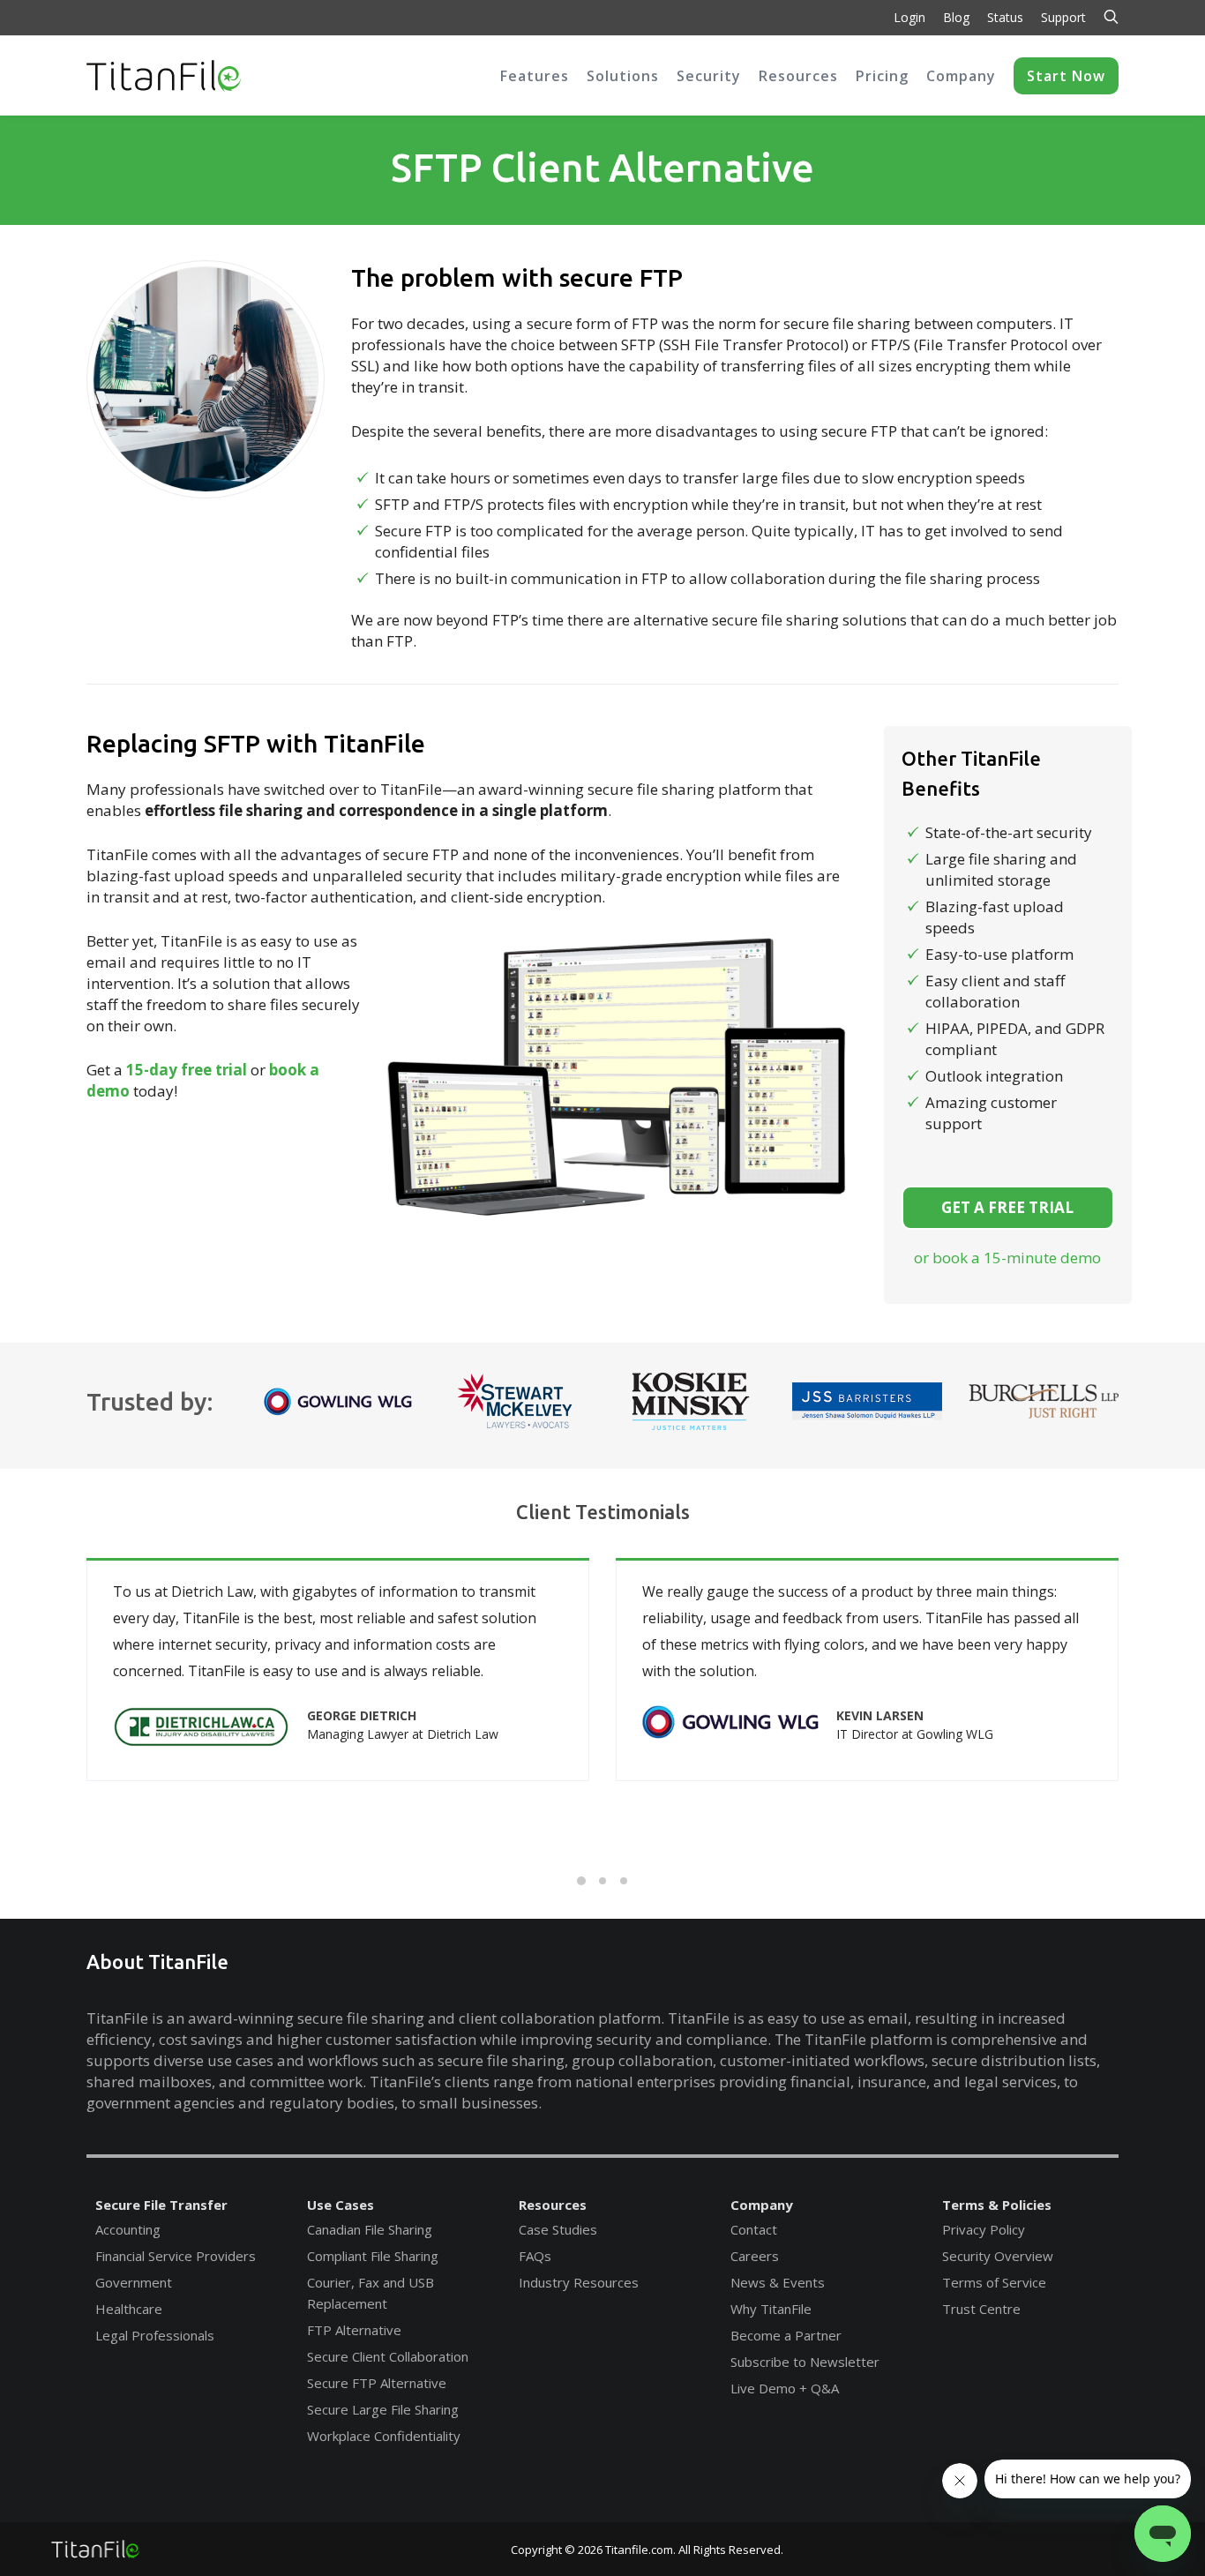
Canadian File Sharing (370, 2229)
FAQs (535, 2256)
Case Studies (558, 2229)
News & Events (778, 2282)
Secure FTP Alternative (377, 2383)
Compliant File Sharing (373, 2256)
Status (1005, 17)
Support (1063, 17)
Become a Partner (786, 2335)
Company (762, 2205)
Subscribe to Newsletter (805, 2362)
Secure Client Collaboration (388, 2356)
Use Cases (341, 2205)
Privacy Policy (984, 2229)
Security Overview (998, 2256)
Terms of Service (994, 2282)
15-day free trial (187, 1070)
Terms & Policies (997, 2205)
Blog (956, 17)
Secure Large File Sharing (383, 2409)
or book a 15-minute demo (1007, 1258)
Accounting (128, 2229)
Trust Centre (981, 2309)
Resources (553, 2205)
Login (909, 17)
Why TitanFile (771, 2309)
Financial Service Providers (176, 2256)
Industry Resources (579, 2282)
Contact (754, 2229)
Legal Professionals (155, 2335)
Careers (755, 2256)
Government (134, 2282)
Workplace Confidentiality (384, 2436)
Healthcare (129, 2309)
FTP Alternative (354, 2330)
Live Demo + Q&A (785, 2388)
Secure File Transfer (161, 2205)
